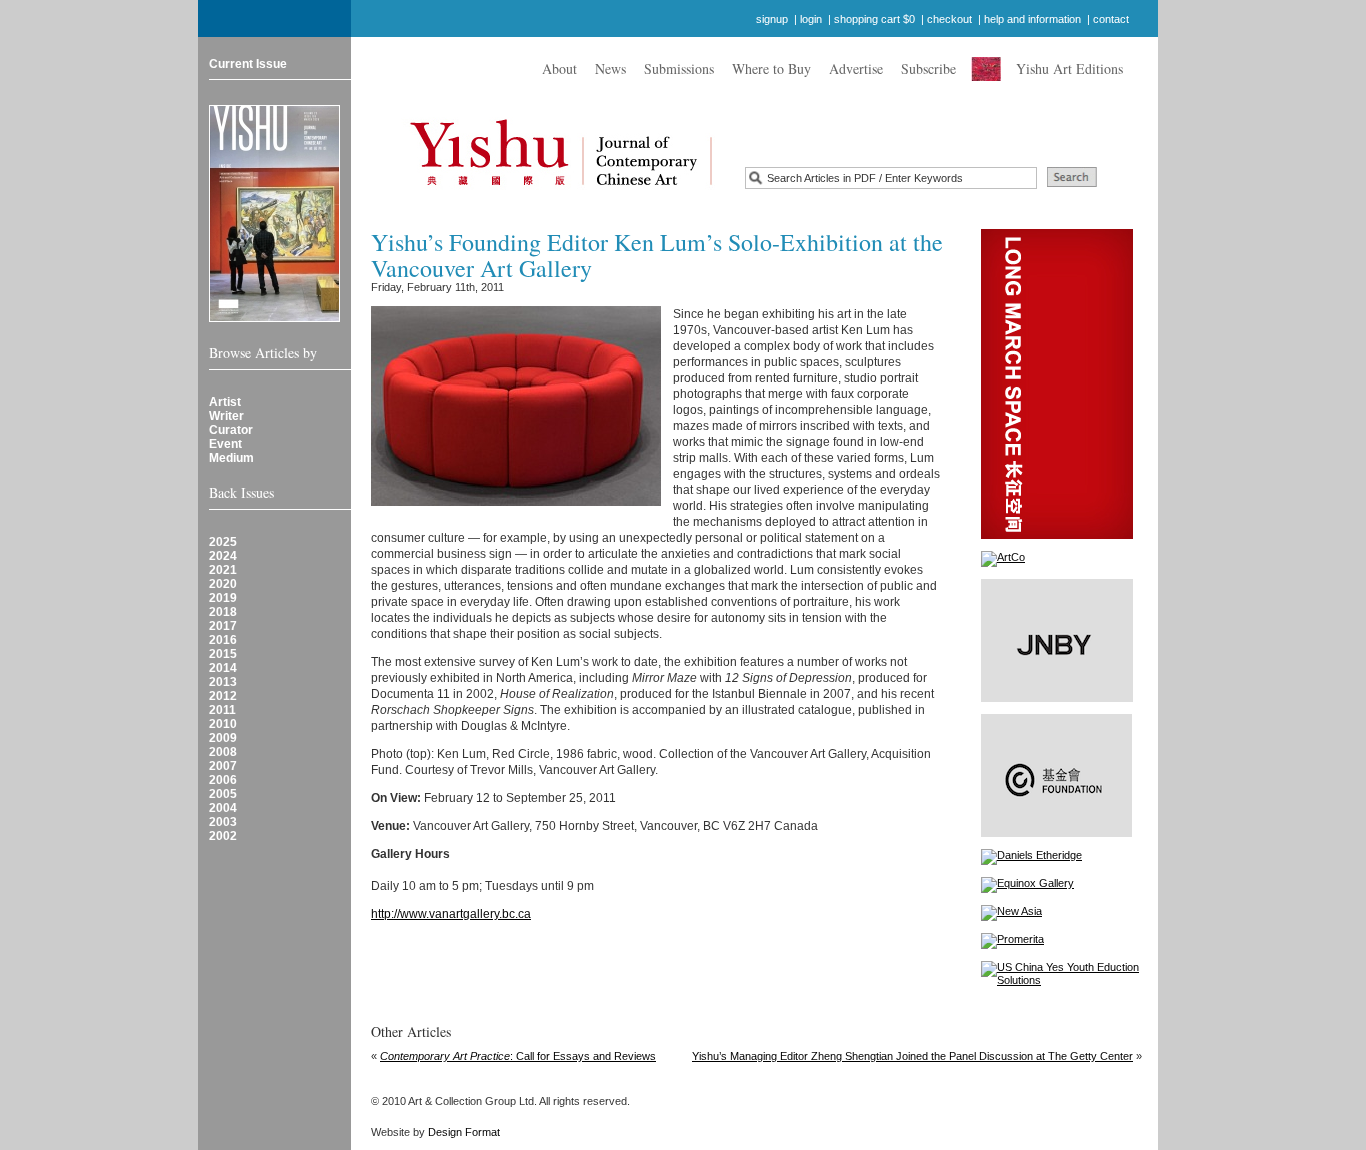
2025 (223, 542)
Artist (225, 402)
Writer (226, 416)
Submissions (679, 68)
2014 (223, 668)
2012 (223, 696)
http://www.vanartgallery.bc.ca (451, 914)
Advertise (856, 68)
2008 (223, 752)
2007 (223, 766)
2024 (223, 556)
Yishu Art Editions (1069, 68)
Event (225, 444)
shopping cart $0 (874, 19)
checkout (949, 19)
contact (1111, 19)
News (610, 68)
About (559, 68)
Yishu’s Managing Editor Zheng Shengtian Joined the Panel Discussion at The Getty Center (912, 1056)
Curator (231, 430)
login (811, 19)
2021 (223, 570)
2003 (223, 822)
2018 (223, 612)
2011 (222, 710)
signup (772, 19)
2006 (223, 780)
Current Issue (248, 64)
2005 (223, 794)
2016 (223, 640)
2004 (223, 808)
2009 (223, 738)
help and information (1032, 19)
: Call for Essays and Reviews (518, 1056)
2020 (223, 584)
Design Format (464, 1132)
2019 (223, 598)
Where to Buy (771, 68)
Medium (231, 458)
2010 (223, 724)
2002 (223, 836)
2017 (223, 626)
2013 (223, 682)
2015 (223, 654)
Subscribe (928, 68)
